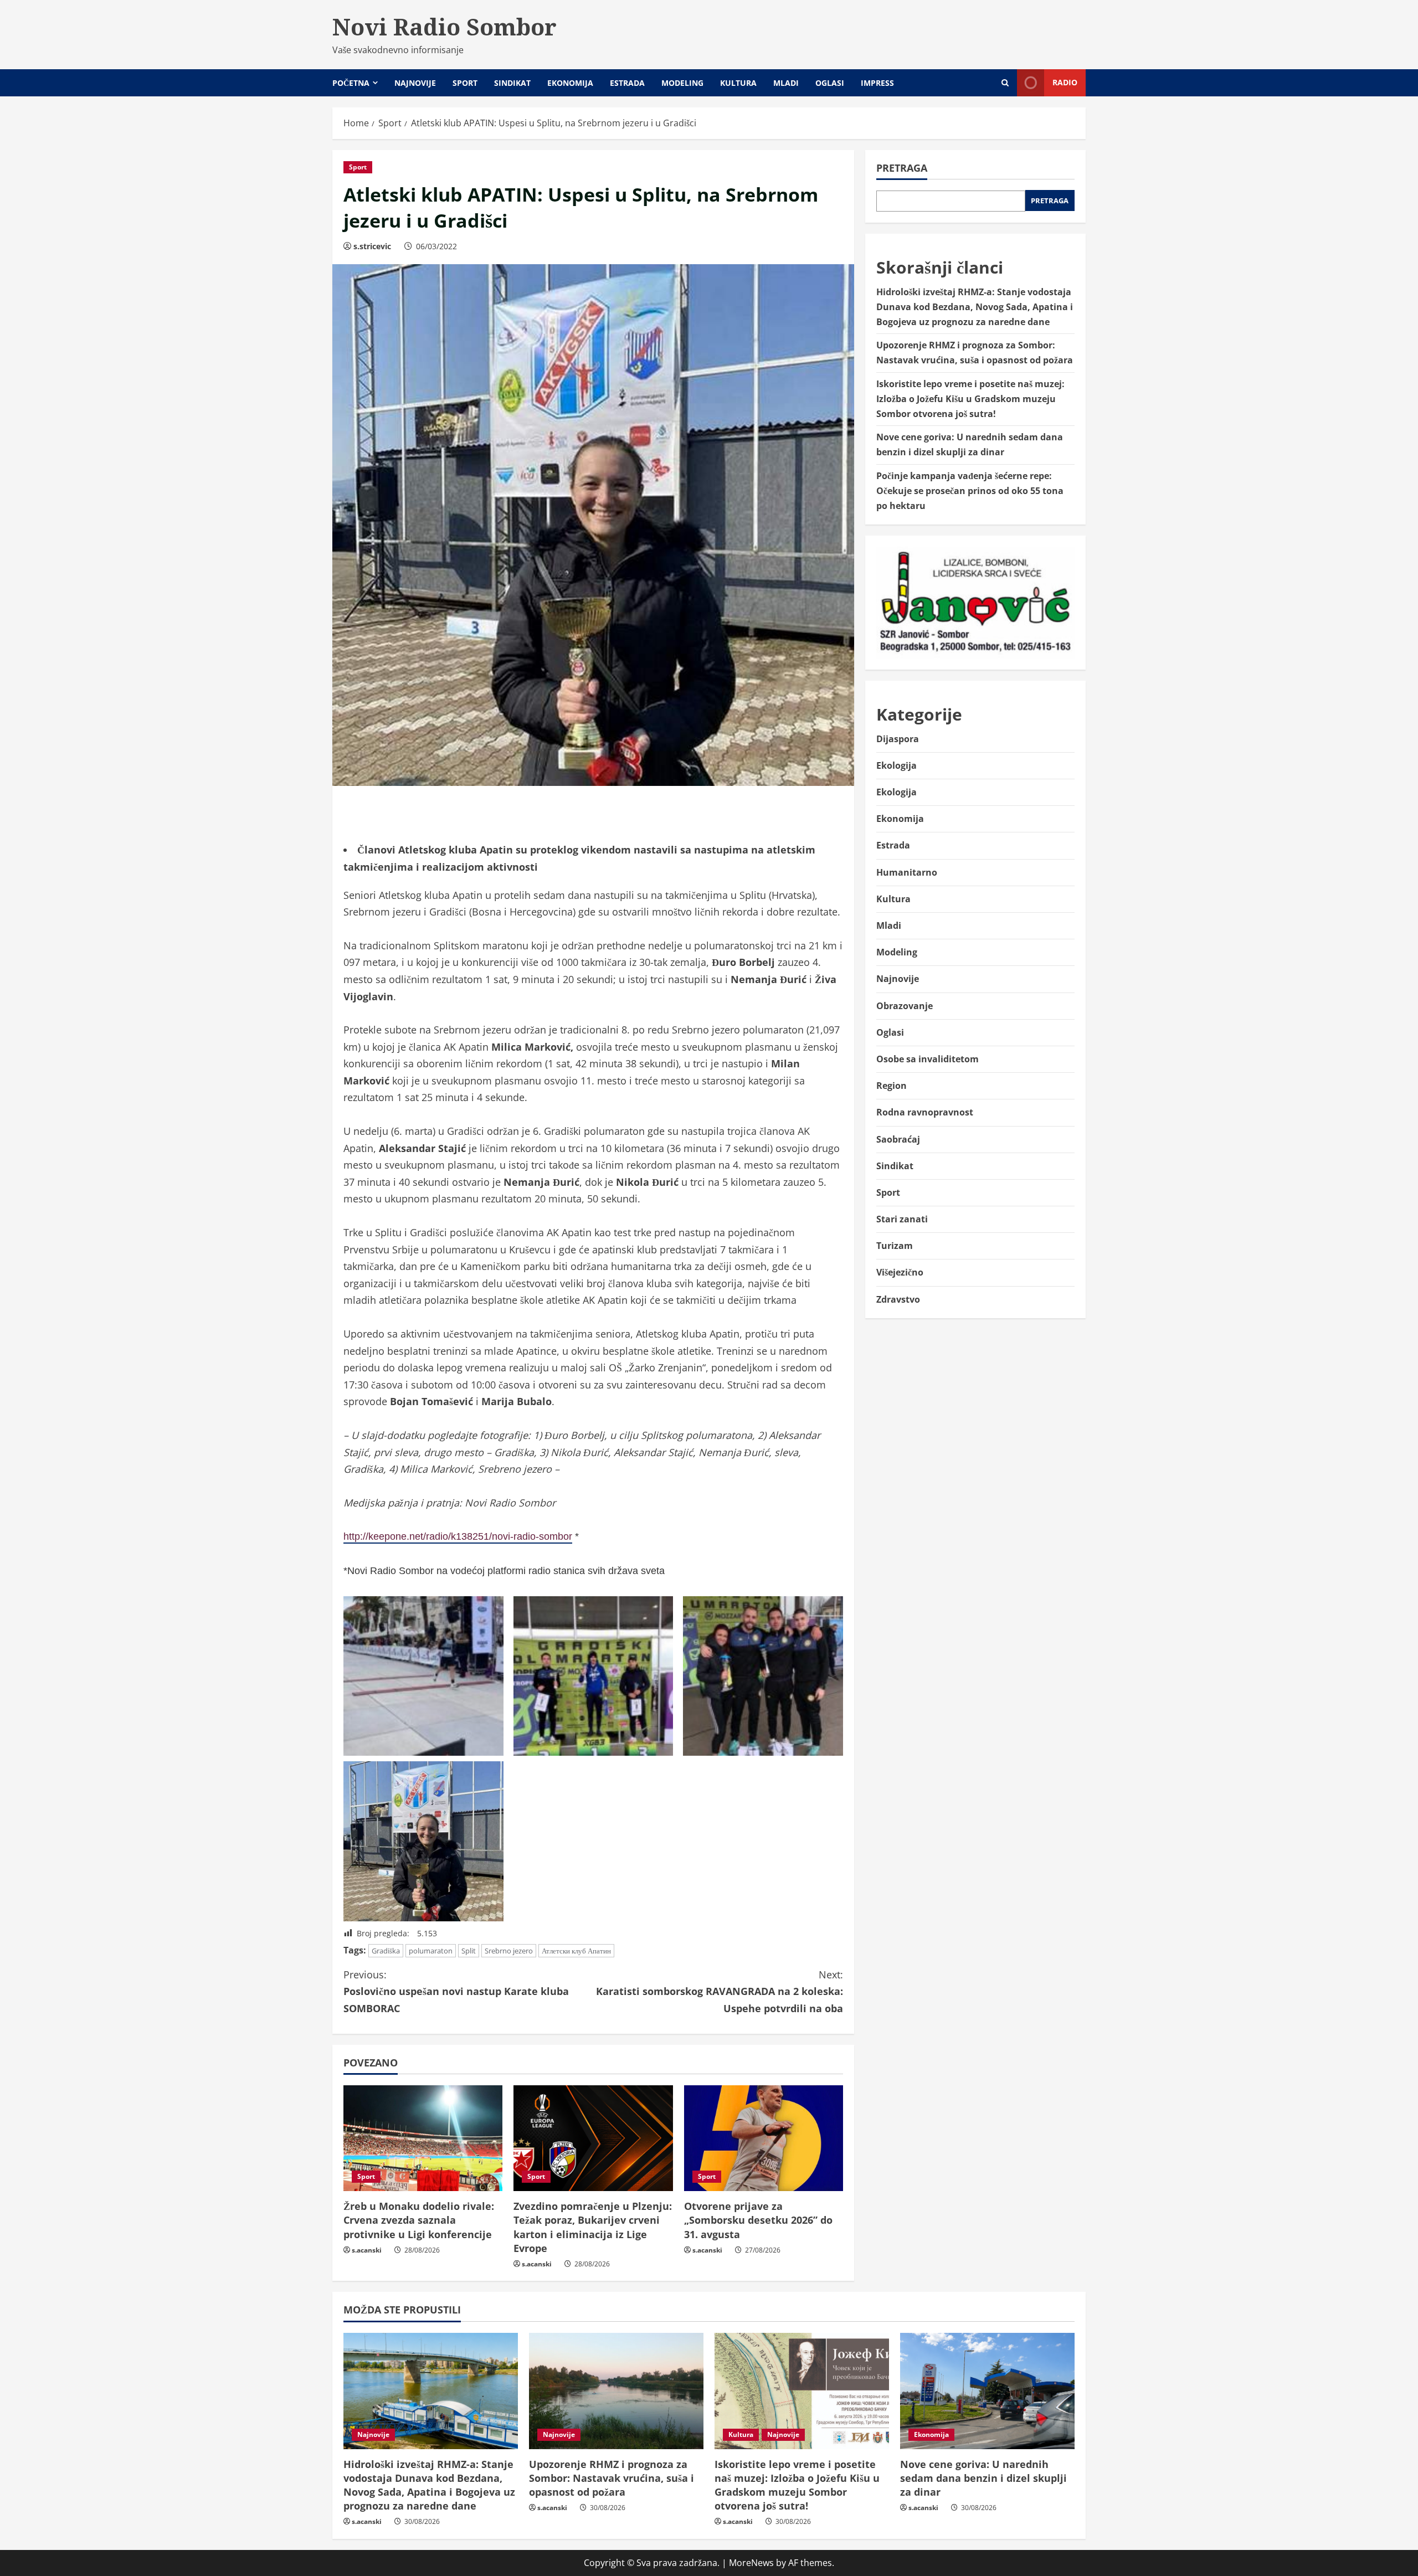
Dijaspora (898, 739)
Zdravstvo (898, 1299)
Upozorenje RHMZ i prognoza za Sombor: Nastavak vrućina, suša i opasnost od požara (612, 2478)
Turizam (895, 1246)
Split (469, 1951)
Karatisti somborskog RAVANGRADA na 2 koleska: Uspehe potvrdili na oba (720, 1991)
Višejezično (900, 1272)
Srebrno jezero (509, 1951)
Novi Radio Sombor (445, 27)
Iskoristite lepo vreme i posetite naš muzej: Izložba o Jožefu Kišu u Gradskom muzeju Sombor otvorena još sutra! (970, 399)
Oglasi (830, 83)
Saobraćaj (898, 1139)
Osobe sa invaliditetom (928, 1059)
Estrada (627, 83)
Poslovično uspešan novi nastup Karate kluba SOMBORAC (456, 1991)
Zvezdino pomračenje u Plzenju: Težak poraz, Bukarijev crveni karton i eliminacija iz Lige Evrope (593, 2227)
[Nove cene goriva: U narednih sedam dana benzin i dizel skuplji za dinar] (987, 2391)
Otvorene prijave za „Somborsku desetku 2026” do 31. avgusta (758, 2220)
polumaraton (431, 1951)
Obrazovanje (905, 1006)
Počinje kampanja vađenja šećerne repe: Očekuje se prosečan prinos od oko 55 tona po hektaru (970, 491)
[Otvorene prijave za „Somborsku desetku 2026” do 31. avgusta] (764, 2138)
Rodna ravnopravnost (925, 1112)
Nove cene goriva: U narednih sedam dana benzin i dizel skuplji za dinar (983, 2478)
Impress (877, 83)
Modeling (682, 83)
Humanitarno (907, 872)
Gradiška (386, 1951)
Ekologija (896, 765)
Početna (351, 83)
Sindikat (512, 83)
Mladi (786, 83)
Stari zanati (902, 1219)
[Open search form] (1005, 83)
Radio (1065, 82)
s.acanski (367, 2250)
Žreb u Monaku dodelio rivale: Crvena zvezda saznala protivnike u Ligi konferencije (419, 2220)
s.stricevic (372, 246)
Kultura (738, 83)
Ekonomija (570, 83)
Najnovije (415, 83)
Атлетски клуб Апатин (576, 1951)
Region (892, 1086)
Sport (465, 83)
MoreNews (751, 2563)
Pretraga (902, 168)
